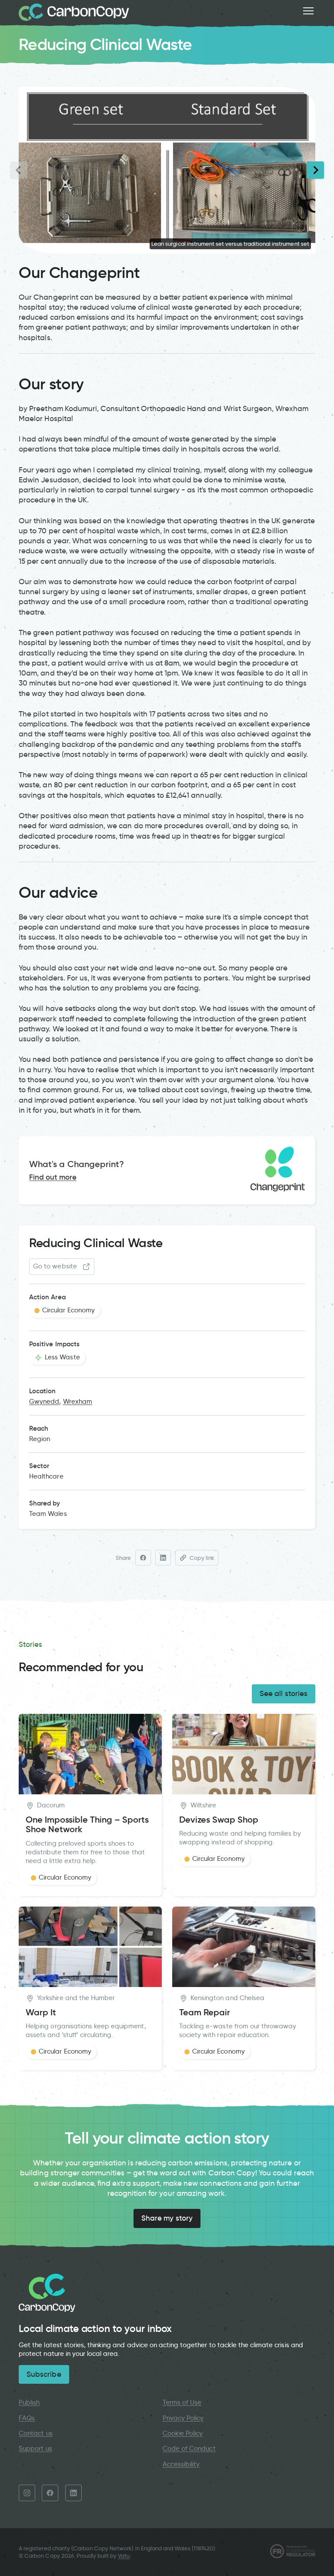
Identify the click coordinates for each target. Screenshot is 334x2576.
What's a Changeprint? (77, 1164)
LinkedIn (73, 2493)
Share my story (167, 2218)
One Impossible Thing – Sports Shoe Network (87, 1825)
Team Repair (205, 2012)
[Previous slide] (19, 170)
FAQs (27, 2418)
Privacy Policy (183, 2418)
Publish (29, 2402)
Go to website (55, 1266)
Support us (35, 2449)
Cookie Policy (183, 2433)
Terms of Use (182, 2402)
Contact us (35, 2433)
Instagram (27, 2493)
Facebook (50, 2493)
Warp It (41, 2012)
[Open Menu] (308, 11)
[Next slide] (315, 170)
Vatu (124, 2556)
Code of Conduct (189, 2449)
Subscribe (44, 2374)
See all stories (284, 1693)
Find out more (53, 1177)
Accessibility (181, 2464)
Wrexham (78, 1402)
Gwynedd (44, 1402)
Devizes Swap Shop (219, 1820)
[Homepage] (74, 12)
